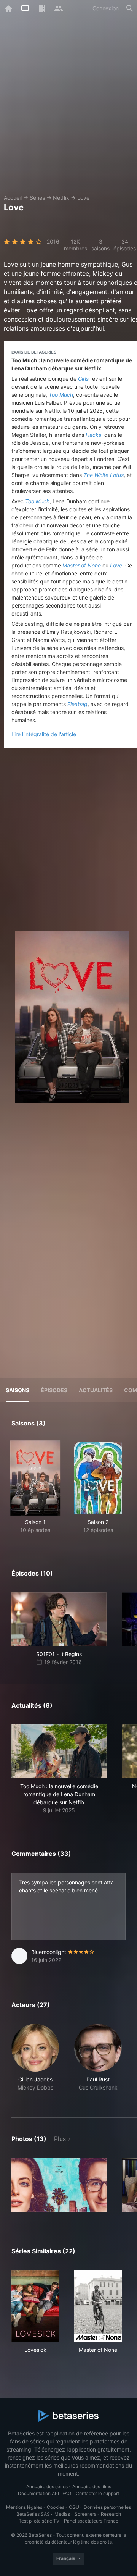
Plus (60, 2139)
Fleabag (77, 704)
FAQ (67, 2493)
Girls (83, 379)
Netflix (61, 198)
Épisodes (54, 1390)
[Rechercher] (130, 8)
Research (111, 2514)
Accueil (13, 198)
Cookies (56, 2507)
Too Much (61, 395)
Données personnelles (107, 2507)
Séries (37, 198)
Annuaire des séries (47, 2486)
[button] (59, 1769)
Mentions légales (24, 2507)
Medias (62, 2514)
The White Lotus (104, 475)
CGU (74, 2507)
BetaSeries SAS (33, 2514)
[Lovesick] (35, 2306)
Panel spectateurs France (91, 2521)
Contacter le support (97, 2493)
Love (83, 198)
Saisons (18, 1390)
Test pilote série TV (39, 2521)
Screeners (85, 2514)
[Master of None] (98, 2306)
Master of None (82, 565)
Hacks (93, 435)
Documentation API (38, 2493)
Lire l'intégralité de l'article (44, 734)
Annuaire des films (92, 2486)
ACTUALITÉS (96, 1390)
